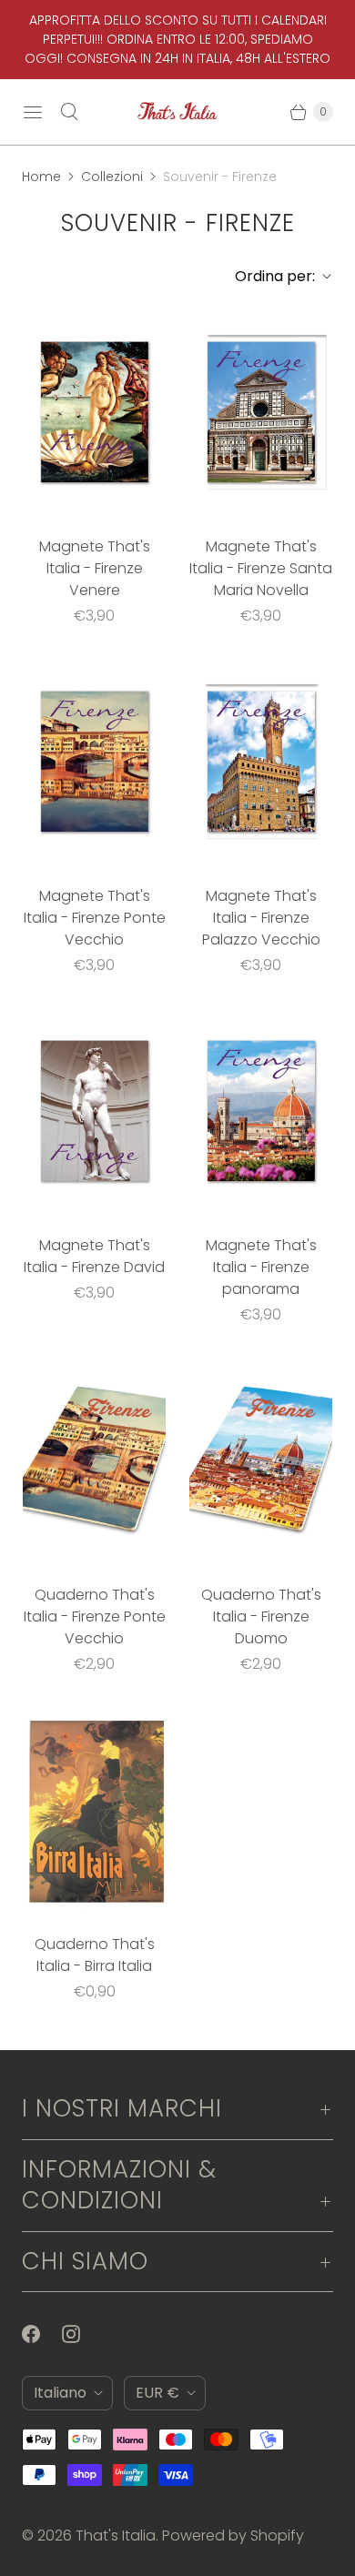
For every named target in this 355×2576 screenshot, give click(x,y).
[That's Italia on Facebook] (42, 2334)
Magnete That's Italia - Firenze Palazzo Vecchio (261, 918)
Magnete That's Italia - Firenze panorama (261, 1267)
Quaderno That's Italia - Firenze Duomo (261, 1616)
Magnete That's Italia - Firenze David (94, 1256)
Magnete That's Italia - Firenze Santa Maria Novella (261, 568)
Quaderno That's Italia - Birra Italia (95, 1955)
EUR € (157, 2393)
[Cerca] (69, 112)
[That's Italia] (177, 112)
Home (41, 177)
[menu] (33, 112)
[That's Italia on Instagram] (82, 2334)
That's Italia (116, 2536)
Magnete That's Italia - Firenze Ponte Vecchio (95, 918)
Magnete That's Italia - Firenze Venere (95, 568)
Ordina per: (269, 276)
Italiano (60, 2393)
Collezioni (112, 177)
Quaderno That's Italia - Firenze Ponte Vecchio (95, 1616)
